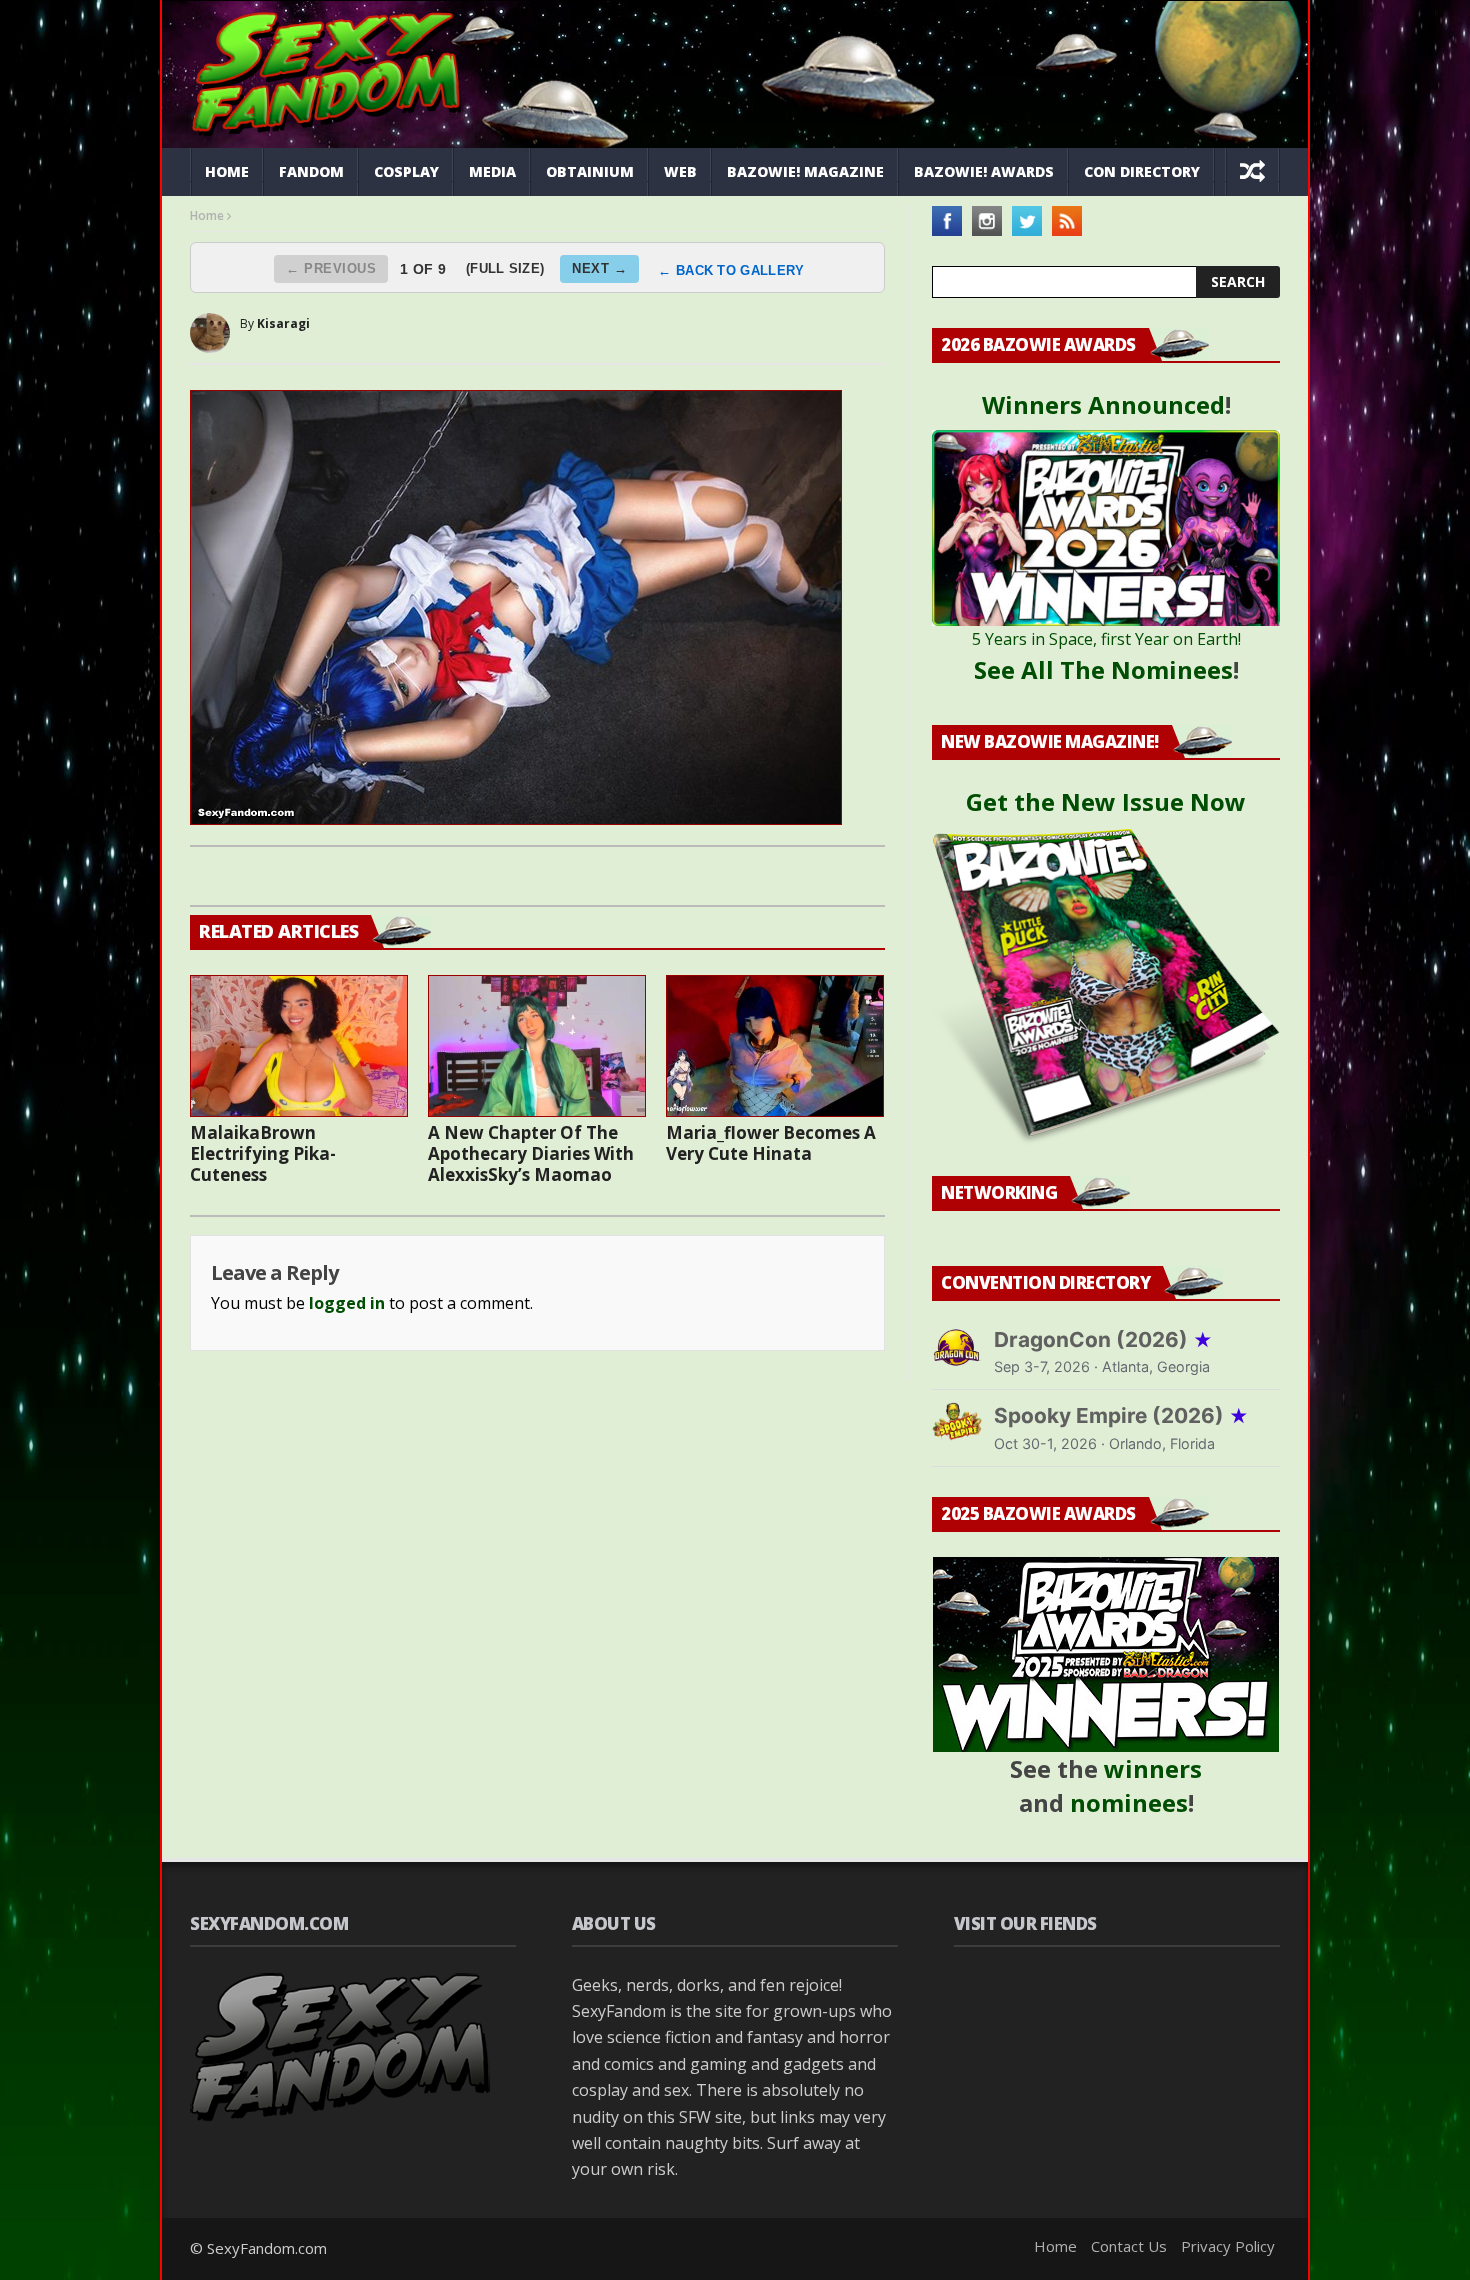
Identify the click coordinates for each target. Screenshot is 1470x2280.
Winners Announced (1103, 404)
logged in (347, 1303)
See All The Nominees (1103, 669)
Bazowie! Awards (984, 171)
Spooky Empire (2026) (1121, 1415)
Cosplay (406, 171)
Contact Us (1129, 2246)
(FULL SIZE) (505, 268)
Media (492, 171)
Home (227, 171)
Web (680, 171)
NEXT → (599, 268)
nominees (1129, 1802)
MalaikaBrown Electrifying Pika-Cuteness (263, 1153)
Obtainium (590, 171)
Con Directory (1142, 171)
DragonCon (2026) (1103, 1339)
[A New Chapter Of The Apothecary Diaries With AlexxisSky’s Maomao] (537, 1046)
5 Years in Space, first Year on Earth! (1106, 639)
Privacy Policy (1228, 2246)
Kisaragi (283, 323)
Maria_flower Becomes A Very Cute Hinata (771, 1143)
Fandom (311, 171)
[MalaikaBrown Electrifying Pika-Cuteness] (299, 1046)
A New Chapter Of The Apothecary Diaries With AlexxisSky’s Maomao (531, 1153)
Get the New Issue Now (1106, 801)
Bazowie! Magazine (805, 171)
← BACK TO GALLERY (731, 270)
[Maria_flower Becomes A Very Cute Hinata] (775, 1046)
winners (1153, 1768)
